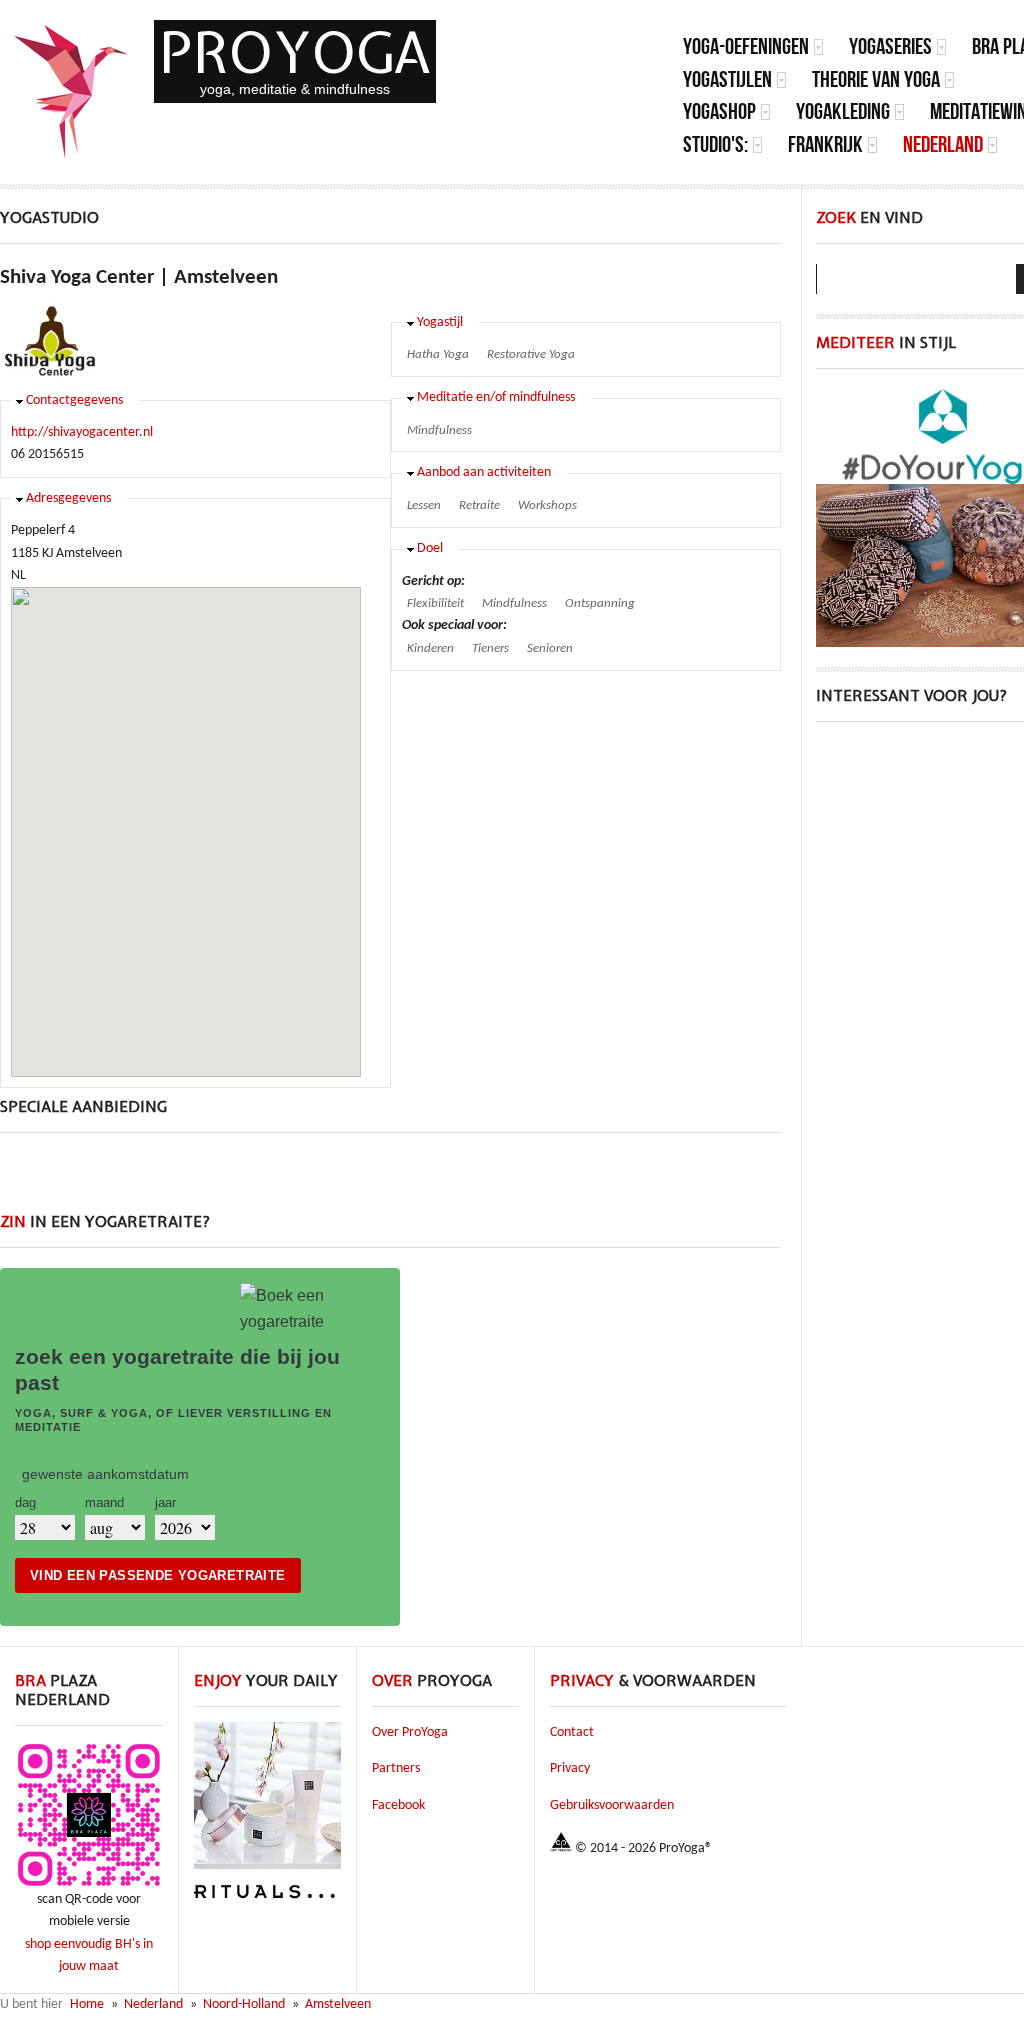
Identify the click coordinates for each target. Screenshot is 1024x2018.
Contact (572, 1732)
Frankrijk (825, 144)
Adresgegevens (68, 498)
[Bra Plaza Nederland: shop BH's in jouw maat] (89, 1885)
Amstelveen (338, 2004)
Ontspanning (600, 603)
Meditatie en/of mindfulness (496, 397)
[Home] (72, 92)
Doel (430, 548)
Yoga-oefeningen (746, 46)
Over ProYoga (410, 1732)
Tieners (490, 648)
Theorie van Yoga (876, 79)
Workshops (547, 505)
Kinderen (430, 648)
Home (87, 2004)
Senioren (550, 648)
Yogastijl (440, 322)
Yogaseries (890, 46)
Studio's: (715, 144)
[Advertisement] (391, 1183)
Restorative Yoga (531, 354)
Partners (396, 1768)
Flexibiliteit (435, 603)
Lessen (424, 505)
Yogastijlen (727, 79)
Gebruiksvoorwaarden (612, 1805)
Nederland (943, 144)
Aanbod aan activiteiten (484, 472)
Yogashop (719, 111)
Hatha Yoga (438, 354)
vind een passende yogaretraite (158, 1575)
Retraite (479, 505)
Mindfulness (439, 430)
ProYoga (295, 52)
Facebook (398, 1805)
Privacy (570, 1768)
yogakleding (843, 111)
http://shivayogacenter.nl (82, 432)
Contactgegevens (74, 400)
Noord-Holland (244, 2004)
